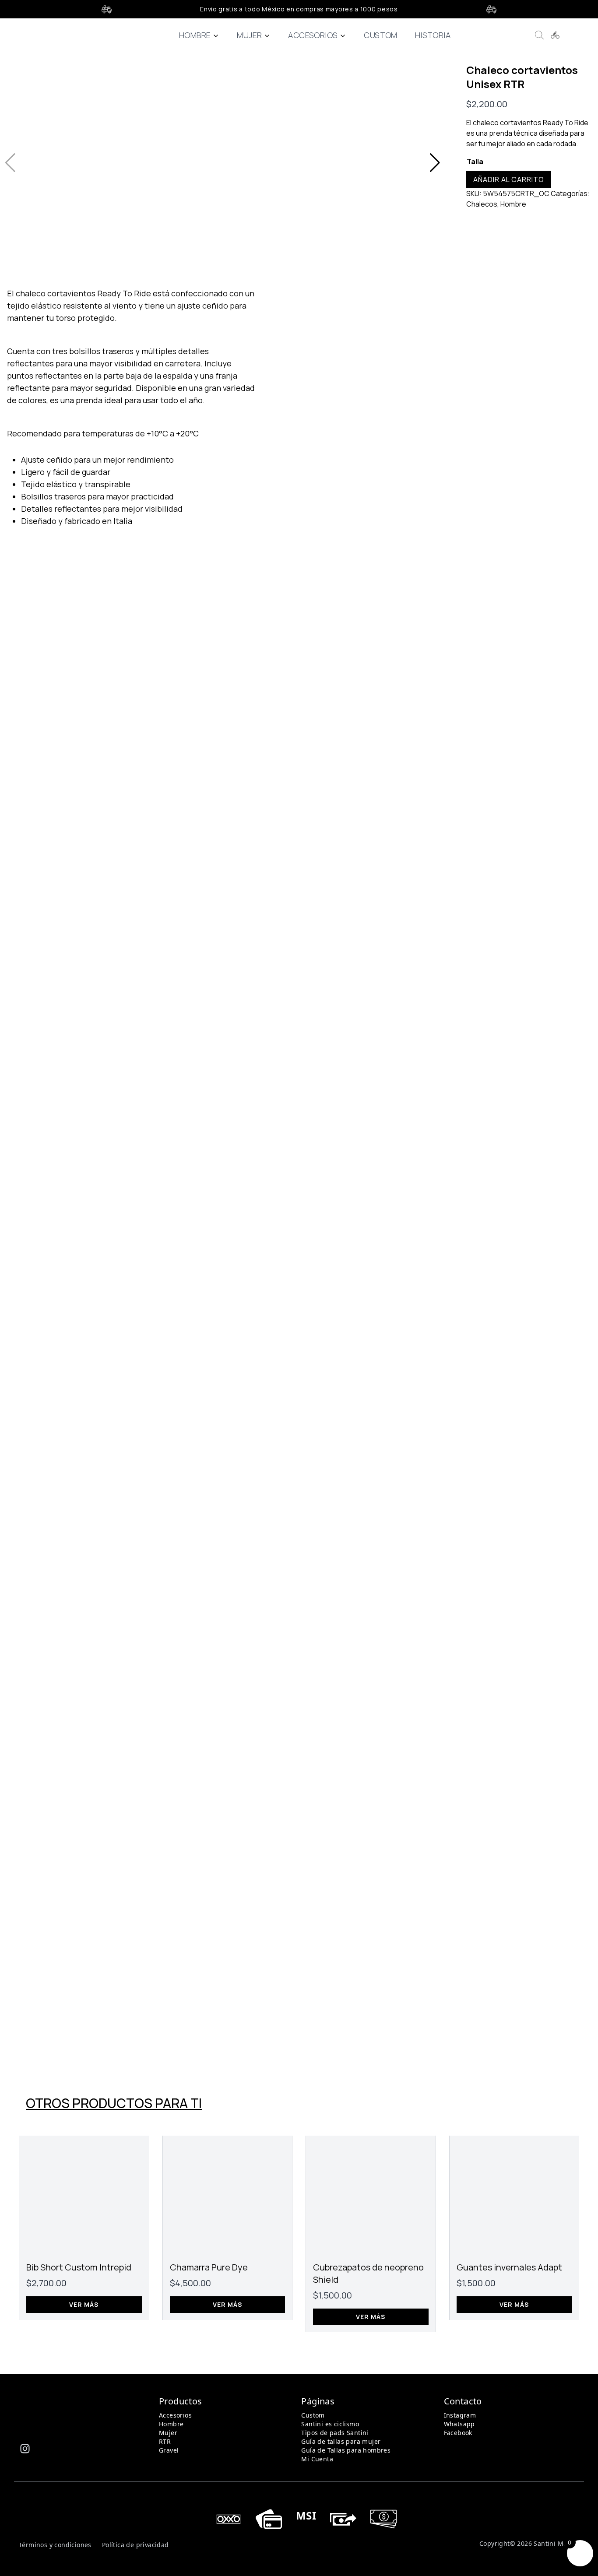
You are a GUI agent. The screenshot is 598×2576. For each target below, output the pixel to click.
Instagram (460, 2415)
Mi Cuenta (317, 2459)
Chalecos (482, 204)
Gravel (169, 2450)
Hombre (195, 35)
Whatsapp (459, 2424)
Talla (475, 162)
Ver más (84, 2304)
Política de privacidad (135, 2545)
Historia (433, 35)
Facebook (458, 2433)
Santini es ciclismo (330, 2424)
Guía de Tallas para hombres (346, 2450)
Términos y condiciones (55, 2545)
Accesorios (313, 35)
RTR (165, 2441)
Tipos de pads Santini (335, 2433)
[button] (435, 163)
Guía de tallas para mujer (341, 2441)
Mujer (249, 35)
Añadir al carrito (509, 179)
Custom (380, 35)
